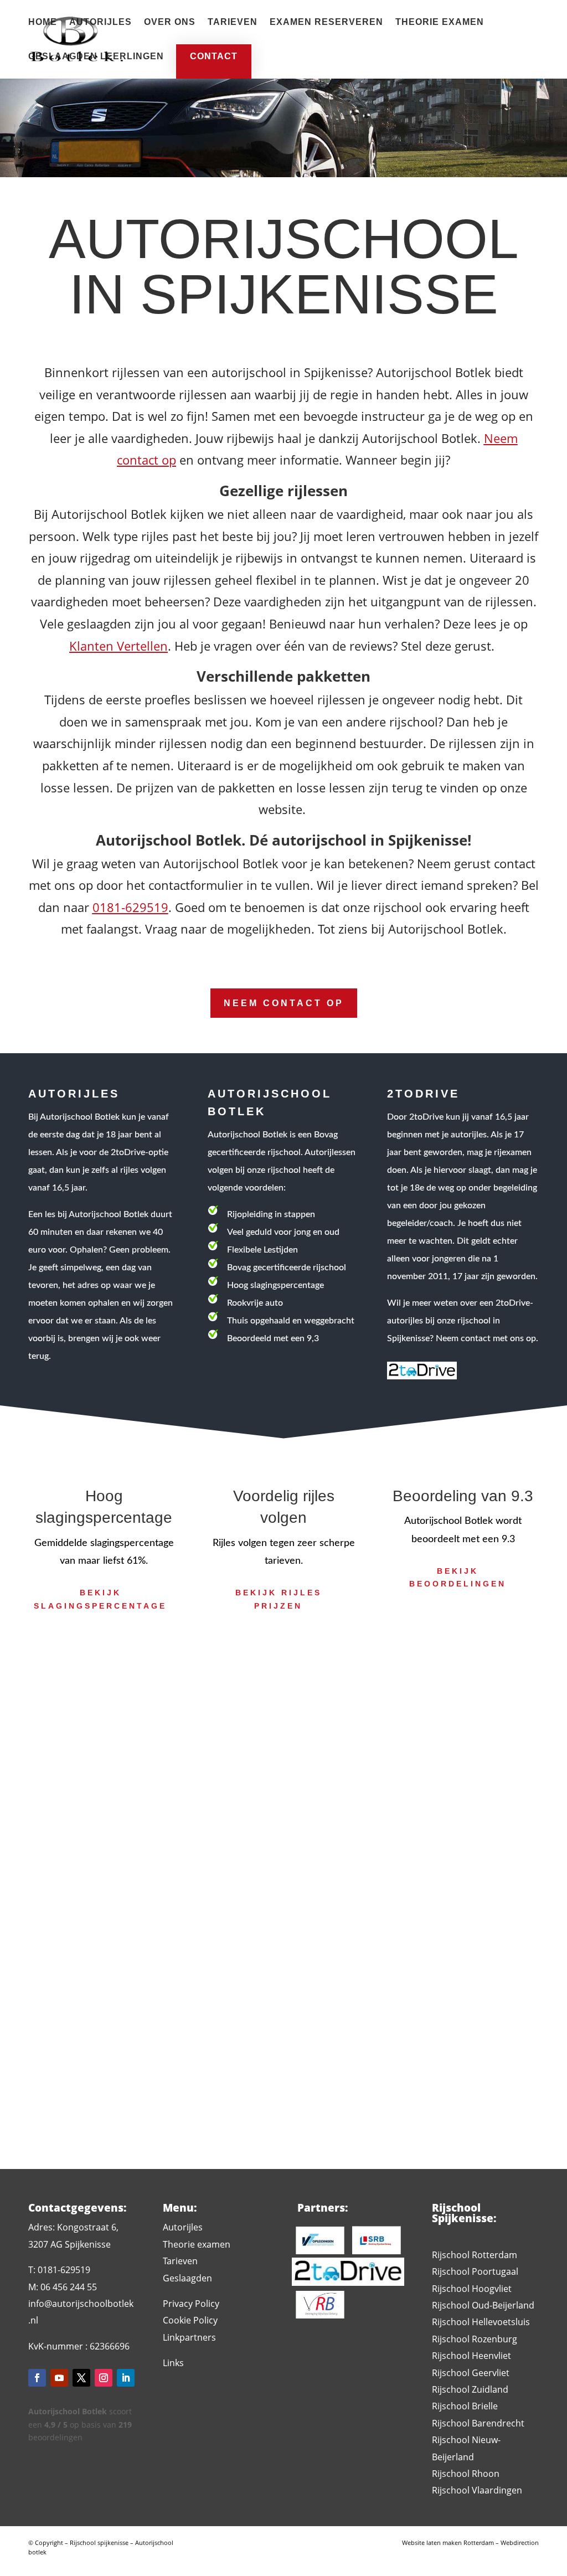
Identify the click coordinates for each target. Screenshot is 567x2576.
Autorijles (100, 22)
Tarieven (233, 22)
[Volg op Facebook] (37, 2378)
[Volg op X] (81, 2378)
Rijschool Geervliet (471, 2373)
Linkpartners (189, 2337)
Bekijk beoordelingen (458, 1578)
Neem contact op (284, 1003)
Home (43, 22)
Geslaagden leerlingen (96, 57)
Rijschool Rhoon (466, 2474)
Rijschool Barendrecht (478, 2423)
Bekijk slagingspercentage (100, 1599)
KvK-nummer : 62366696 (79, 2346)
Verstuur (434, 2013)
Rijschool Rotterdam (475, 2255)
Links (173, 2363)
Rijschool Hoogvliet (472, 2289)
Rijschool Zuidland (470, 2389)
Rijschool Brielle (465, 2406)
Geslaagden (187, 2278)
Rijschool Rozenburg (475, 2339)
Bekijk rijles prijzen (279, 1599)
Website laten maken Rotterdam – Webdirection (470, 2542)
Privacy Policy (191, 2304)
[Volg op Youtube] (59, 2378)
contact (214, 56)
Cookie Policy (190, 2320)
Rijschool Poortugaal (475, 2271)
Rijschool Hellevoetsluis (481, 2322)
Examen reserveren (326, 22)
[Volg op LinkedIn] (126, 2378)
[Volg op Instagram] (104, 2378)
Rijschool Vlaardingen (477, 2490)
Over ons (170, 22)
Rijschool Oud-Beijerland (483, 2305)
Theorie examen (440, 22)
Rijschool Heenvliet (471, 2356)
